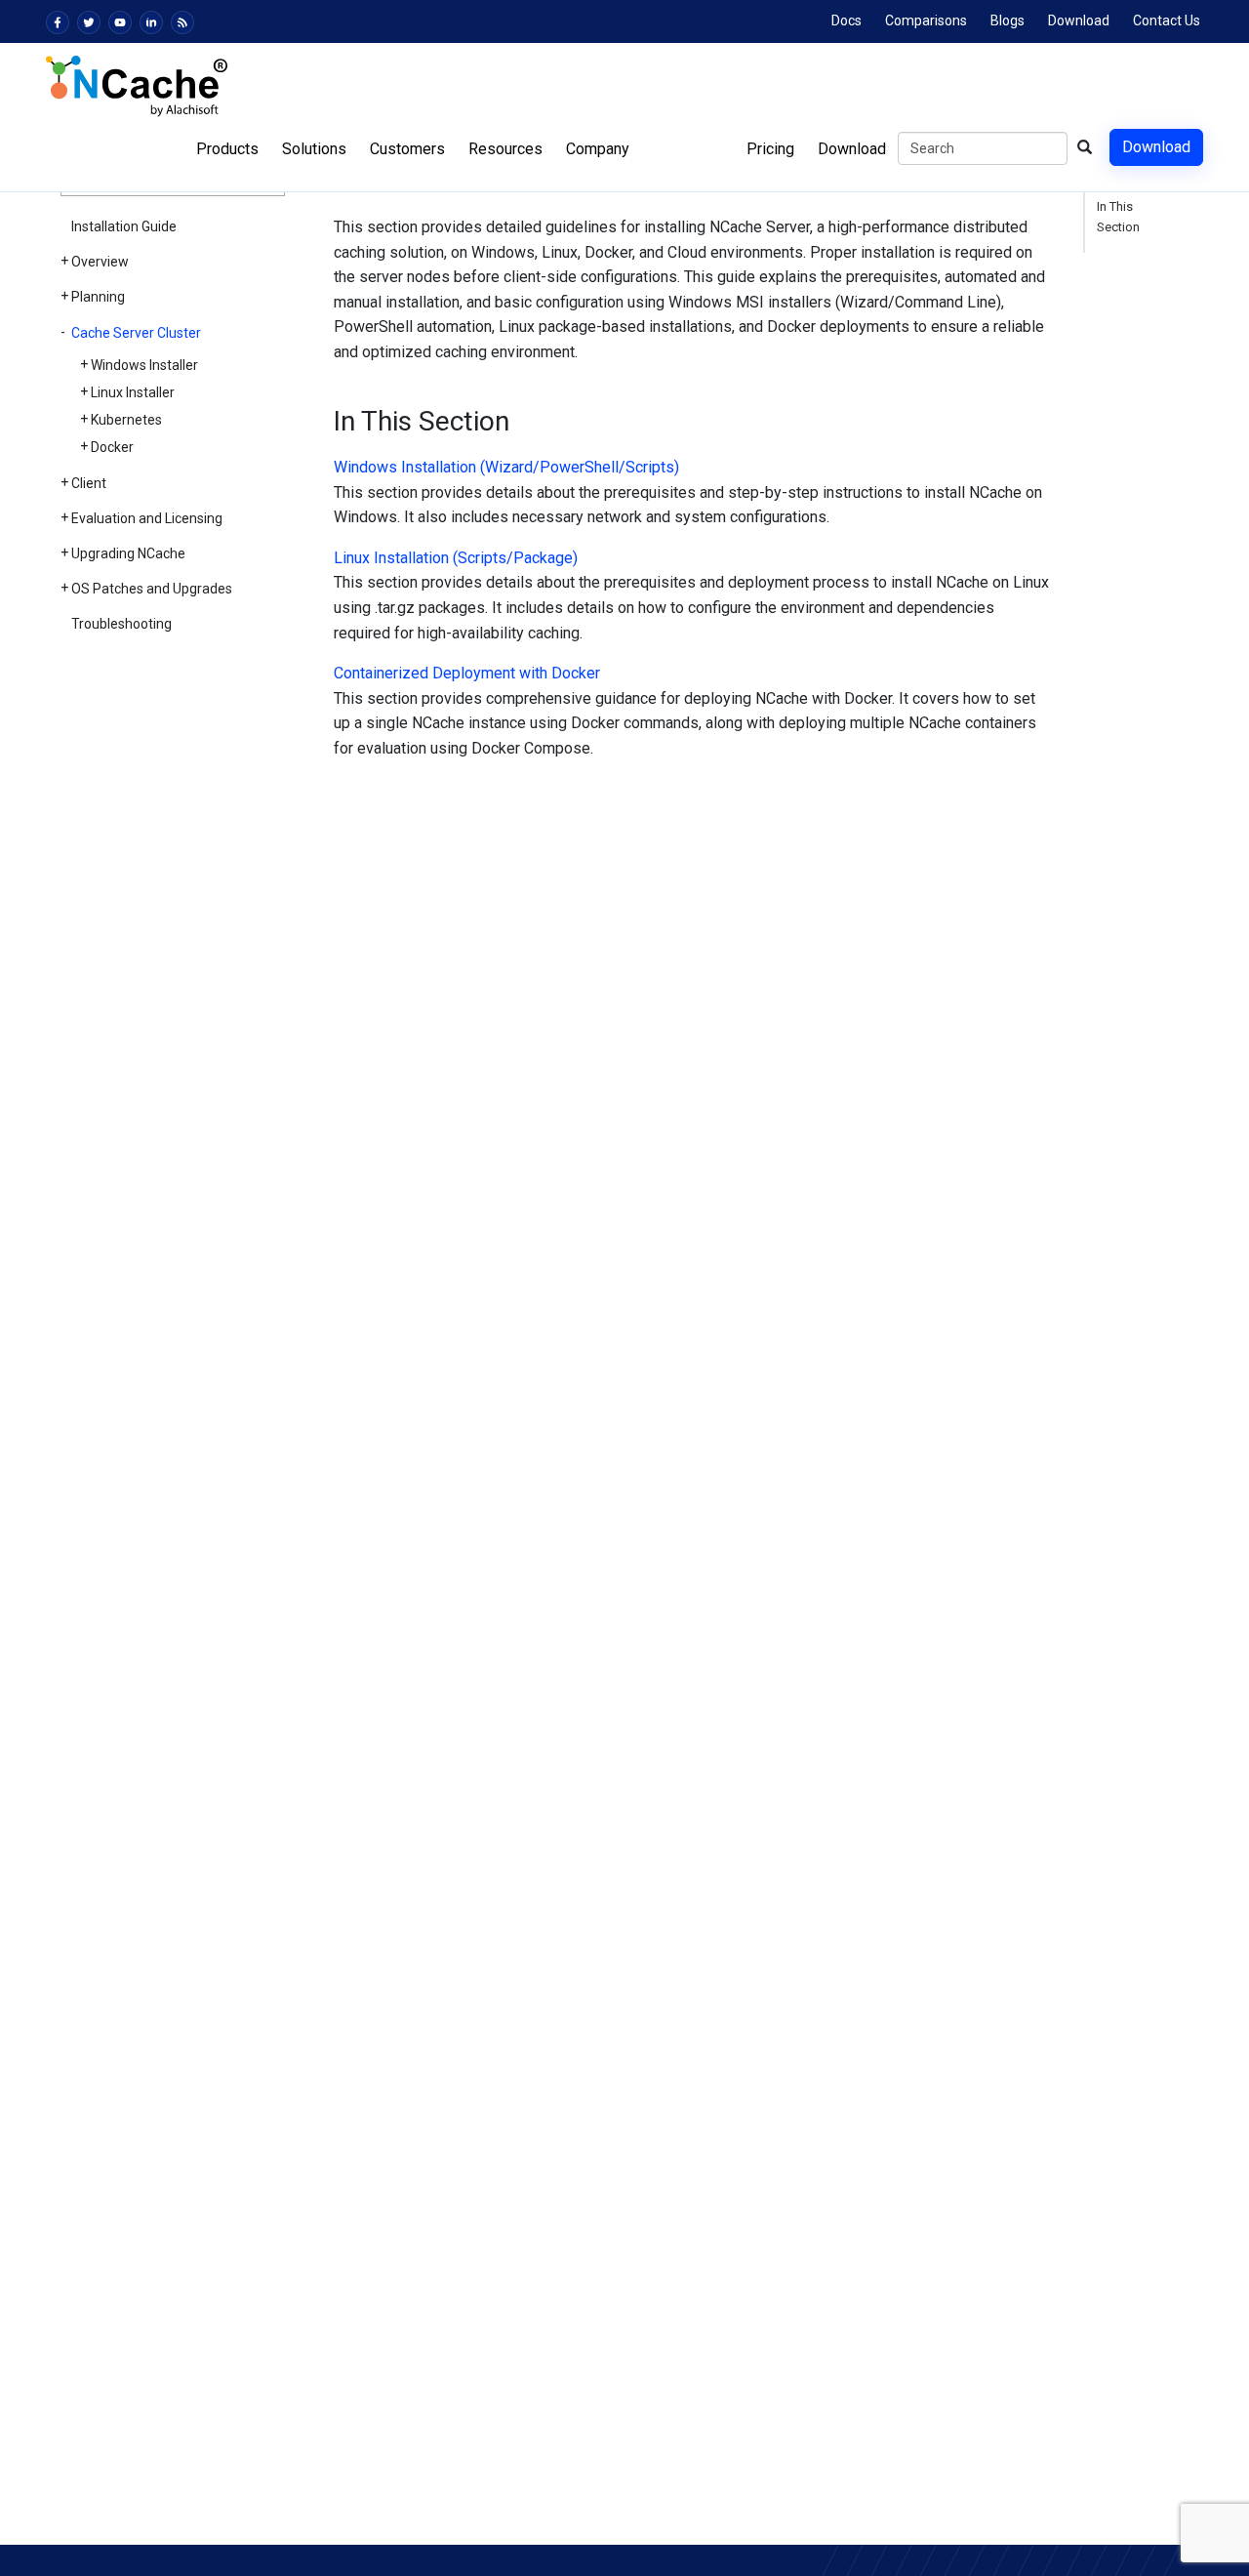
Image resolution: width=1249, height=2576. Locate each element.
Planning (98, 297)
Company (598, 149)
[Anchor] (322, 422)
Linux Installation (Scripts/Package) (456, 558)
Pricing (770, 149)
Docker (112, 447)
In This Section (1118, 217)
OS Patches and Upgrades (152, 589)
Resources (505, 149)
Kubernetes (126, 420)
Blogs (1007, 20)
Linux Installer (133, 392)
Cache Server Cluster (136, 333)
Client (89, 483)
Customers (407, 149)
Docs (846, 20)
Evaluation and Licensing (147, 518)
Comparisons (926, 20)
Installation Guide (124, 226)
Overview (100, 262)
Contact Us (1167, 20)
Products (227, 149)
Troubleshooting (121, 624)
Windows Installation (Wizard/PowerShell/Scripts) (506, 467)
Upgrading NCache (128, 553)
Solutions (314, 149)
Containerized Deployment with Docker (467, 673)
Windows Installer (144, 365)
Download (1079, 20)
